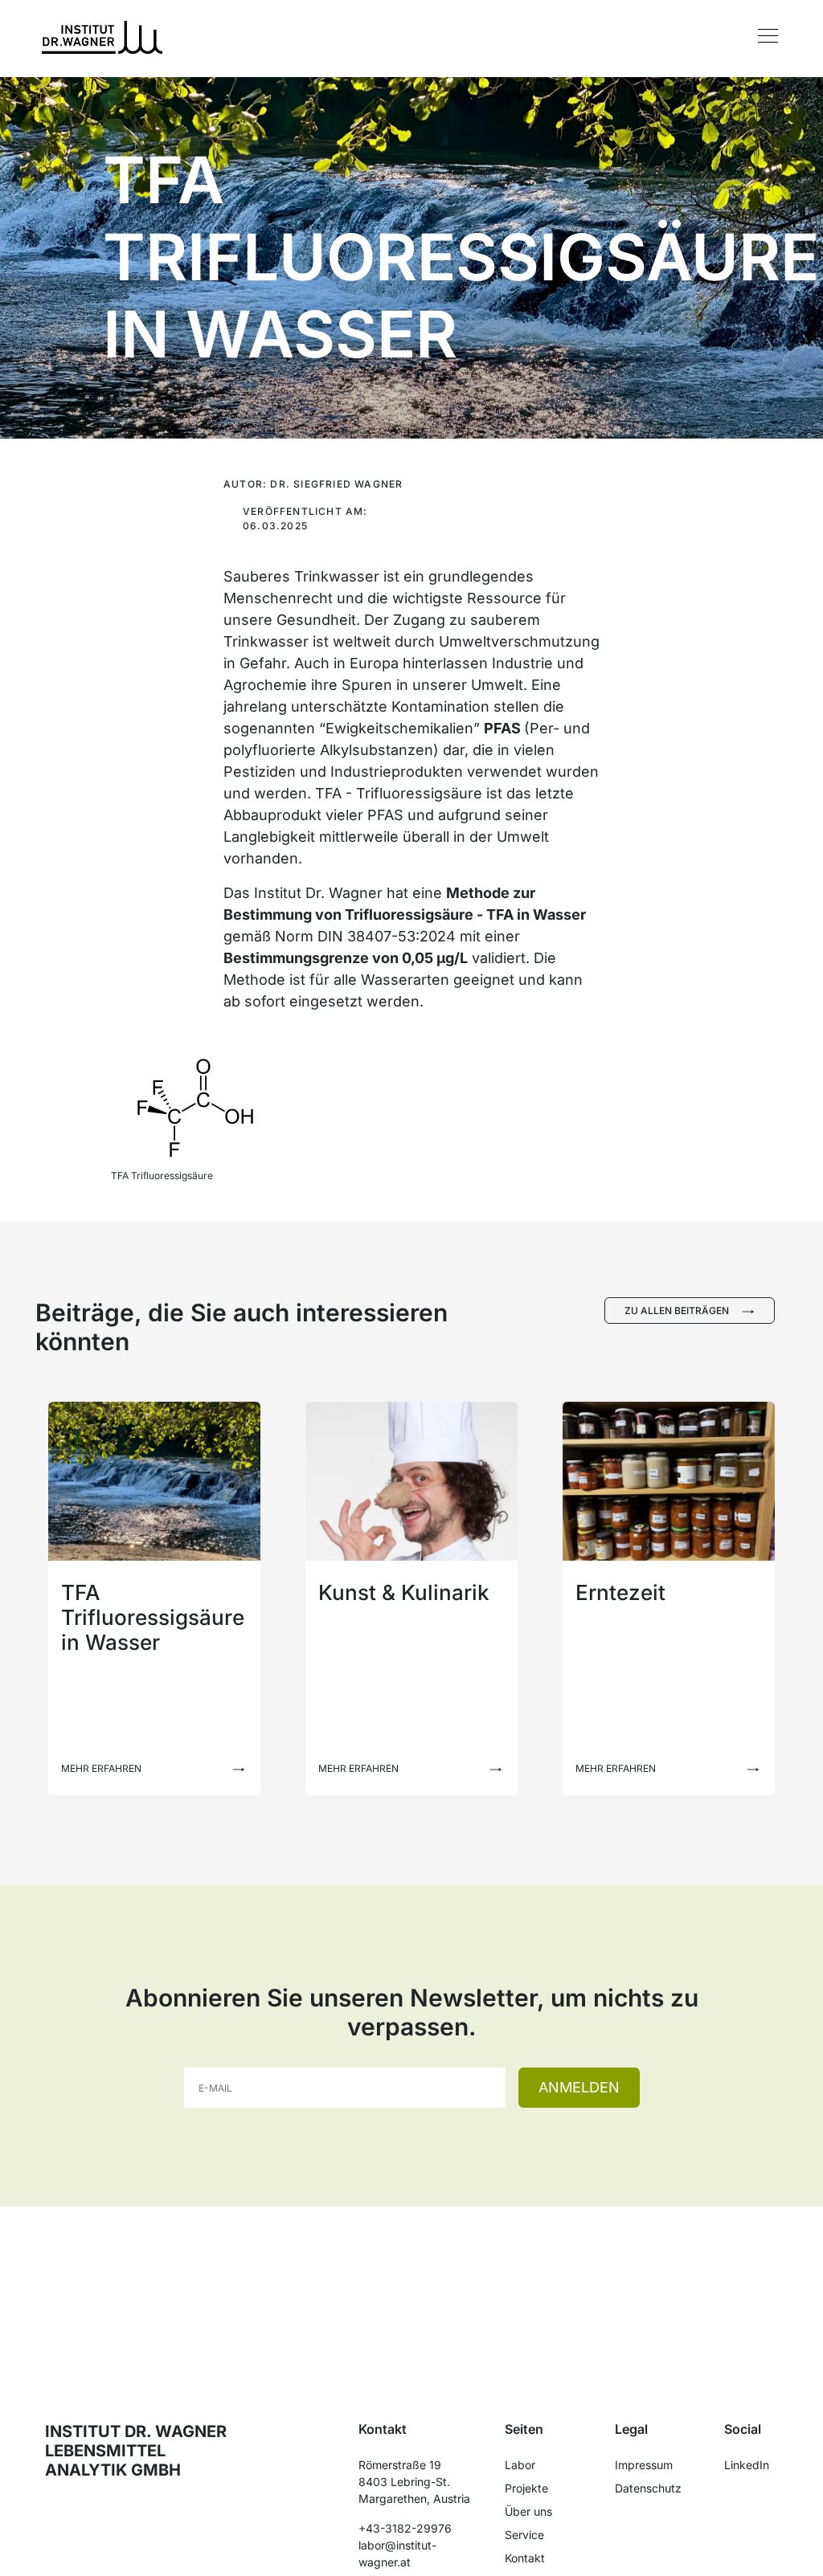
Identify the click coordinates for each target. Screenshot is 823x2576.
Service (524, 2535)
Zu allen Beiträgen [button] (677, 1310)
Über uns (528, 2511)
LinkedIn (747, 2465)
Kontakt (525, 2558)
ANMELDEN (579, 2087)
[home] (102, 36)
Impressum (644, 2465)
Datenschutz (648, 2488)
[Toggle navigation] (768, 36)
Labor (520, 2465)
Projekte (526, 2488)
